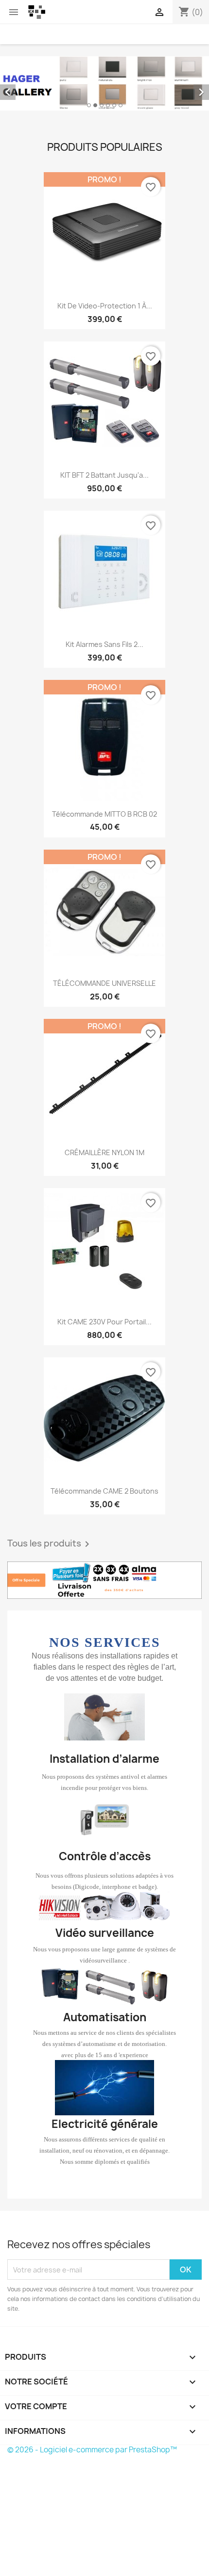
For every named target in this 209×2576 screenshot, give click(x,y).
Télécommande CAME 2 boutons (104, 1491)
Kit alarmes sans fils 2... (104, 644)
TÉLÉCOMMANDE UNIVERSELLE (104, 983)
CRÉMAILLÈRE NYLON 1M (104, 1152)
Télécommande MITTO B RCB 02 (104, 814)
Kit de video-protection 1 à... (105, 306)
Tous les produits (50, 1544)
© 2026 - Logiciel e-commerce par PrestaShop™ (92, 2450)
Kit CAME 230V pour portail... (104, 1322)
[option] (104, 83)
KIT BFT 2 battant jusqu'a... (104, 475)
